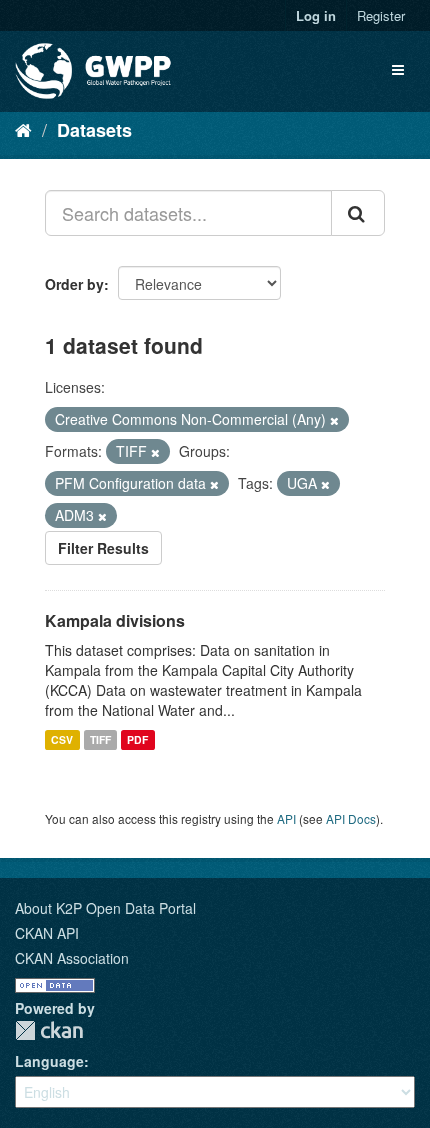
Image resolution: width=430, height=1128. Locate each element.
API (286, 818)
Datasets (94, 130)
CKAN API (47, 933)
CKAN (49, 1030)
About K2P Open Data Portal (105, 908)
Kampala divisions (115, 620)
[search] (358, 213)
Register (381, 15)
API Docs (351, 818)
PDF (137, 739)
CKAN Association (72, 958)
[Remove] (334, 420)
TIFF (100, 739)
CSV (62, 739)
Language (49, 1061)
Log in (316, 15)
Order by (74, 284)
